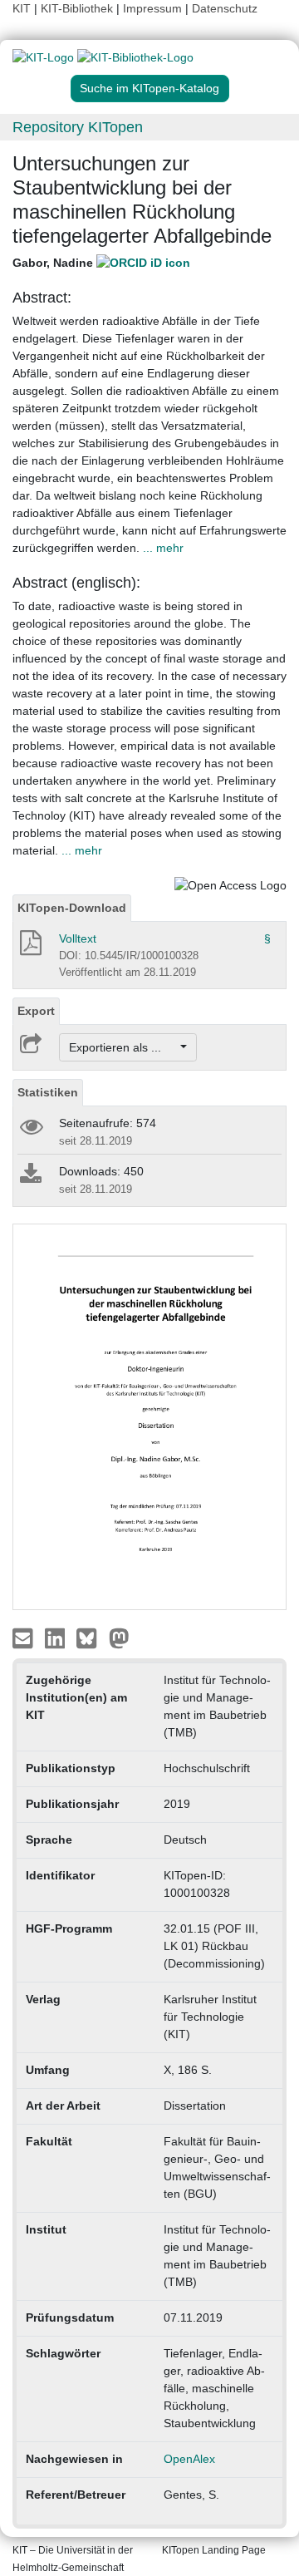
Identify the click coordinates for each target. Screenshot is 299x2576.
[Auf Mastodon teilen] (119, 1638)
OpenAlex (189, 2459)
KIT (22, 8)
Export (36, 1011)
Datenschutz (225, 8)
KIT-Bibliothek (78, 8)
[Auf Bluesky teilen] (91, 1638)
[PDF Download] (29, 948)
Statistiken (48, 1092)
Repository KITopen (78, 127)
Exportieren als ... (123, 1047)
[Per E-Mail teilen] (25, 1638)
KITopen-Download (72, 908)
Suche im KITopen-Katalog (149, 88)
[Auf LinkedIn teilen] (57, 1638)
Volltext (78, 938)
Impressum (152, 8)
